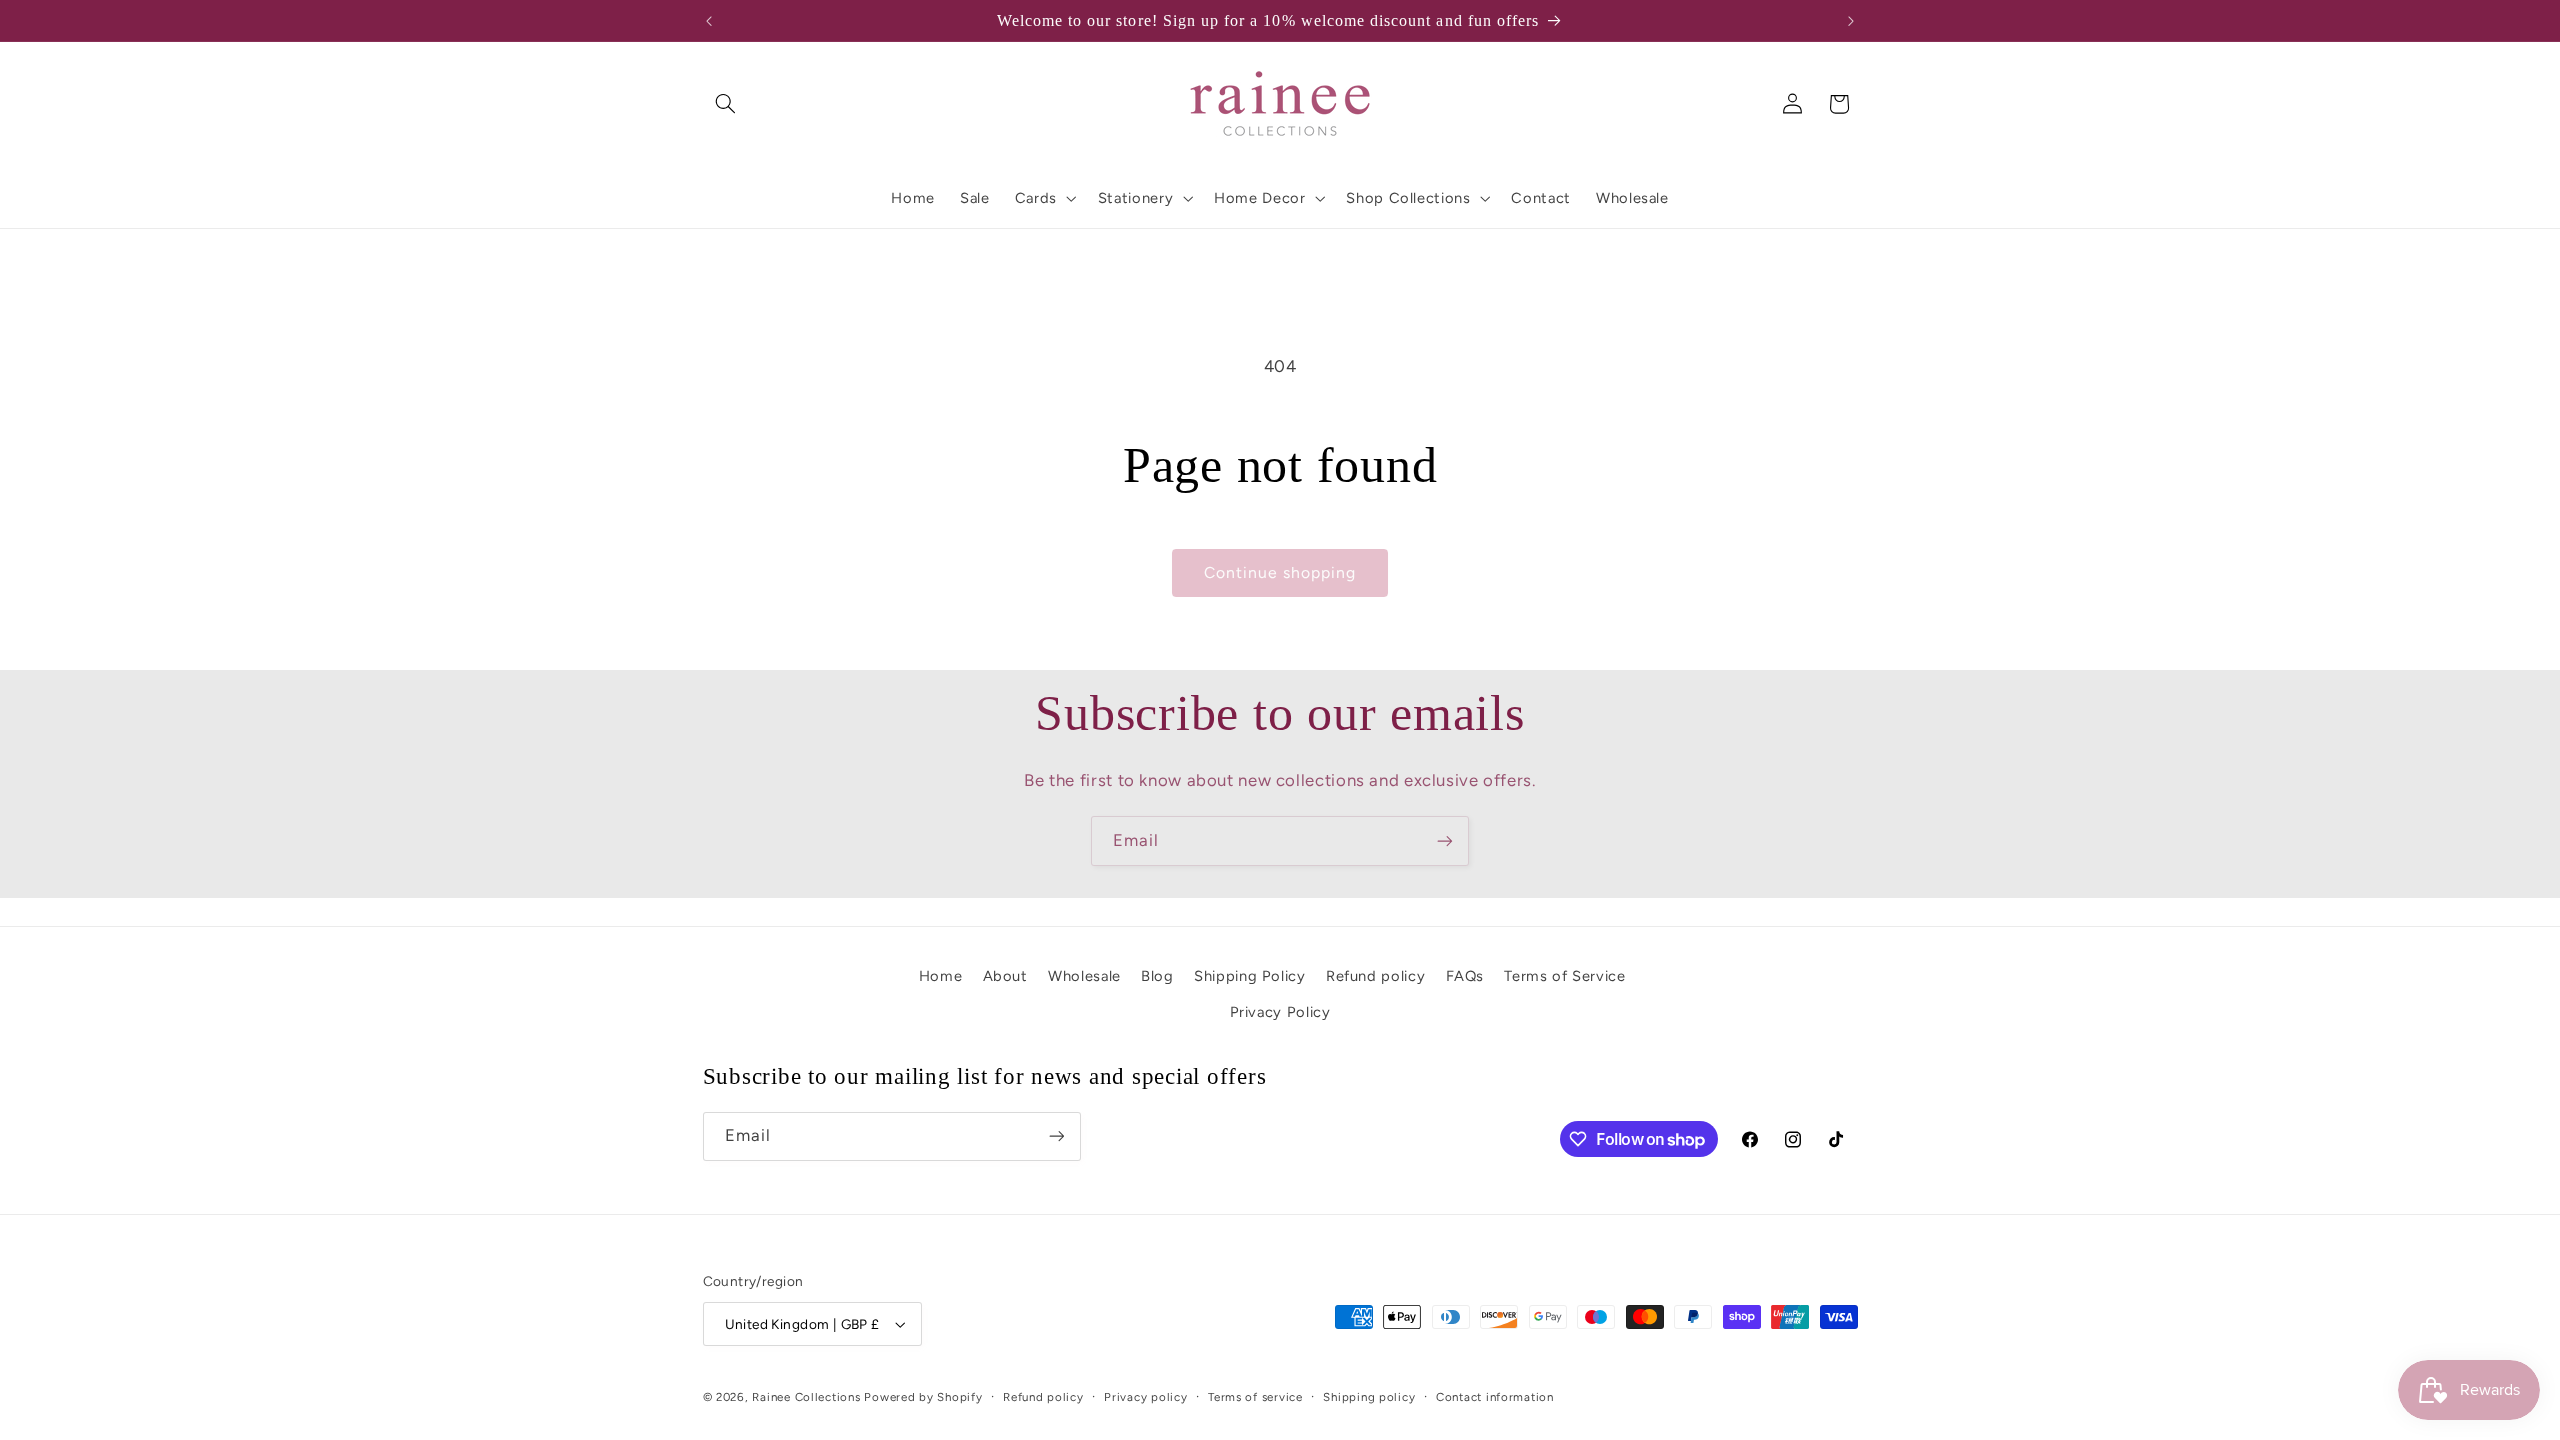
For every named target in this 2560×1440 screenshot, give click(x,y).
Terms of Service (1564, 976)
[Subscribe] (1445, 840)
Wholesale (1084, 976)
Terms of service (1255, 1397)
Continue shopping (1280, 572)
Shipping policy (1369, 1397)
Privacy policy (1145, 1397)
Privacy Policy (1280, 1012)
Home (941, 976)
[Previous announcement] (709, 21)
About (1005, 976)
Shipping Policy (1249, 976)
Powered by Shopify (923, 1397)
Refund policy (1375, 976)
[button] (726, 104)
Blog (1157, 976)
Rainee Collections (806, 1397)
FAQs (1465, 976)
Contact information (1495, 1397)
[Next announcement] (1851, 21)
